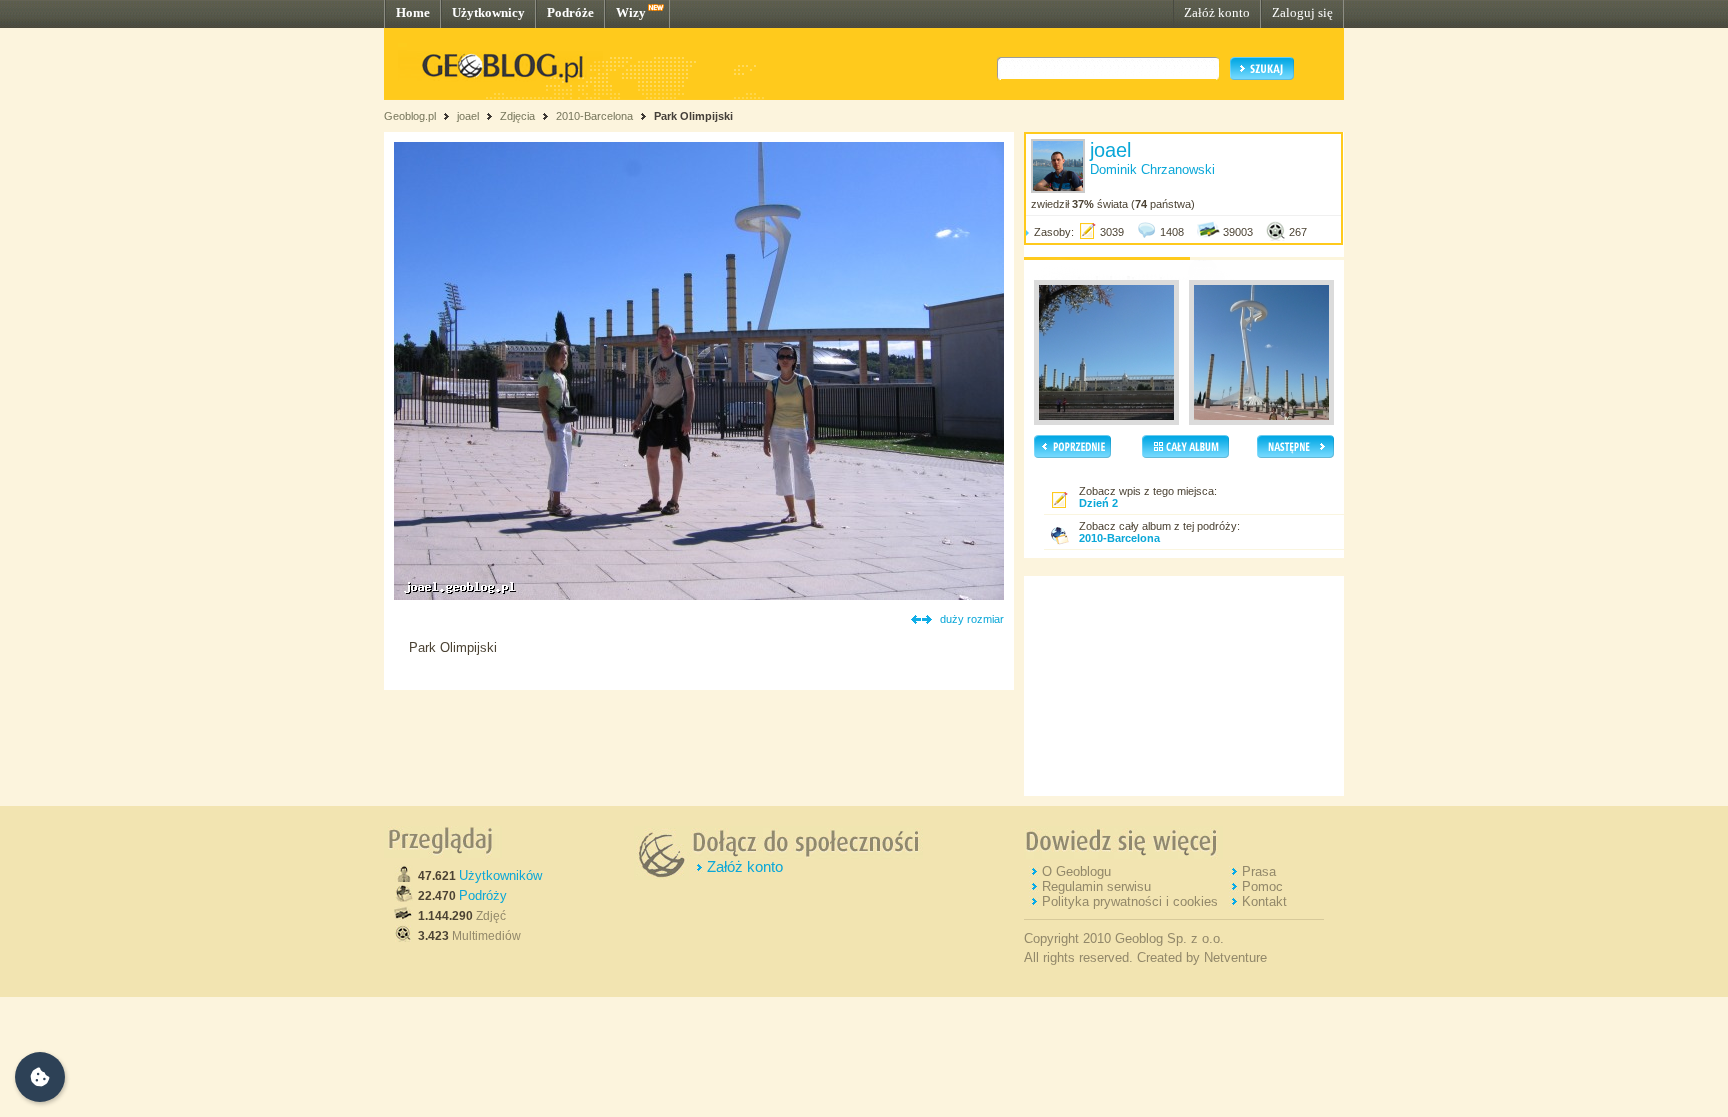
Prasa (1259, 871)
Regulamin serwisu (1096, 886)
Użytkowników (500, 875)
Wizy (631, 12)
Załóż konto (1217, 12)
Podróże (570, 12)
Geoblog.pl (410, 116)
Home (413, 12)
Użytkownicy (488, 12)
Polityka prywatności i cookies (1130, 901)
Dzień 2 (1098, 503)
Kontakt (1264, 901)
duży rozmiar (972, 619)
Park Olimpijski (693, 116)
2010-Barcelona (594, 116)
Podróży (483, 895)
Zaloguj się (1302, 12)
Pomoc (1262, 886)
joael (468, 116)
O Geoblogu (1076, 871)
